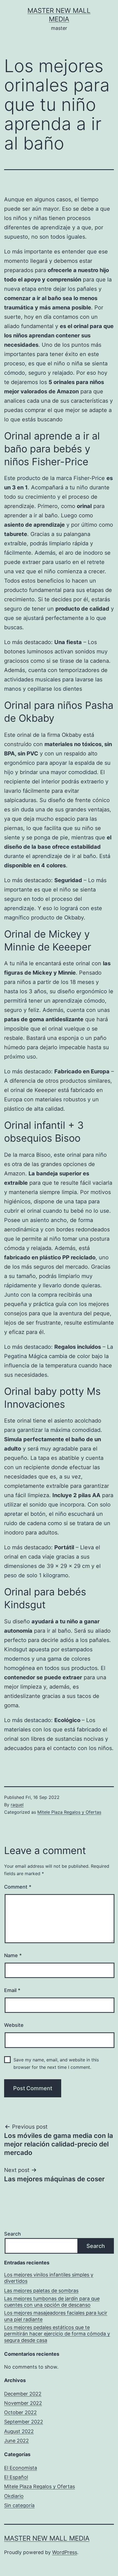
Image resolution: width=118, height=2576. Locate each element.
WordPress (65, 2552)
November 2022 (23, 2403)
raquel (17, 1805)
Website (14, 2025)
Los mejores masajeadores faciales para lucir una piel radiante (56, 2316)
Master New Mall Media (47, 2538)
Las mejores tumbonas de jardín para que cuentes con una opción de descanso (52, 2302)
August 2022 (19, 2431)
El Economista (21, 2468)
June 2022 (16, 2441)
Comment (18, 1887)
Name (13, 1955)
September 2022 (24, 2422)
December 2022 (23, 2394)
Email (12, 1990)
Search (12, 2234)
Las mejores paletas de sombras (41, 2291)
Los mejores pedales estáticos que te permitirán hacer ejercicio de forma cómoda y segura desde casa (57, 2334)
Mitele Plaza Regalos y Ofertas (69, 1812)
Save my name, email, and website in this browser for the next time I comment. (56, 2063)
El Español (16, 2477)
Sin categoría (19, 2505)
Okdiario (14, 2496)
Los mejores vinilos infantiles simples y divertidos (49, 2278)
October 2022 (20, 2412)
